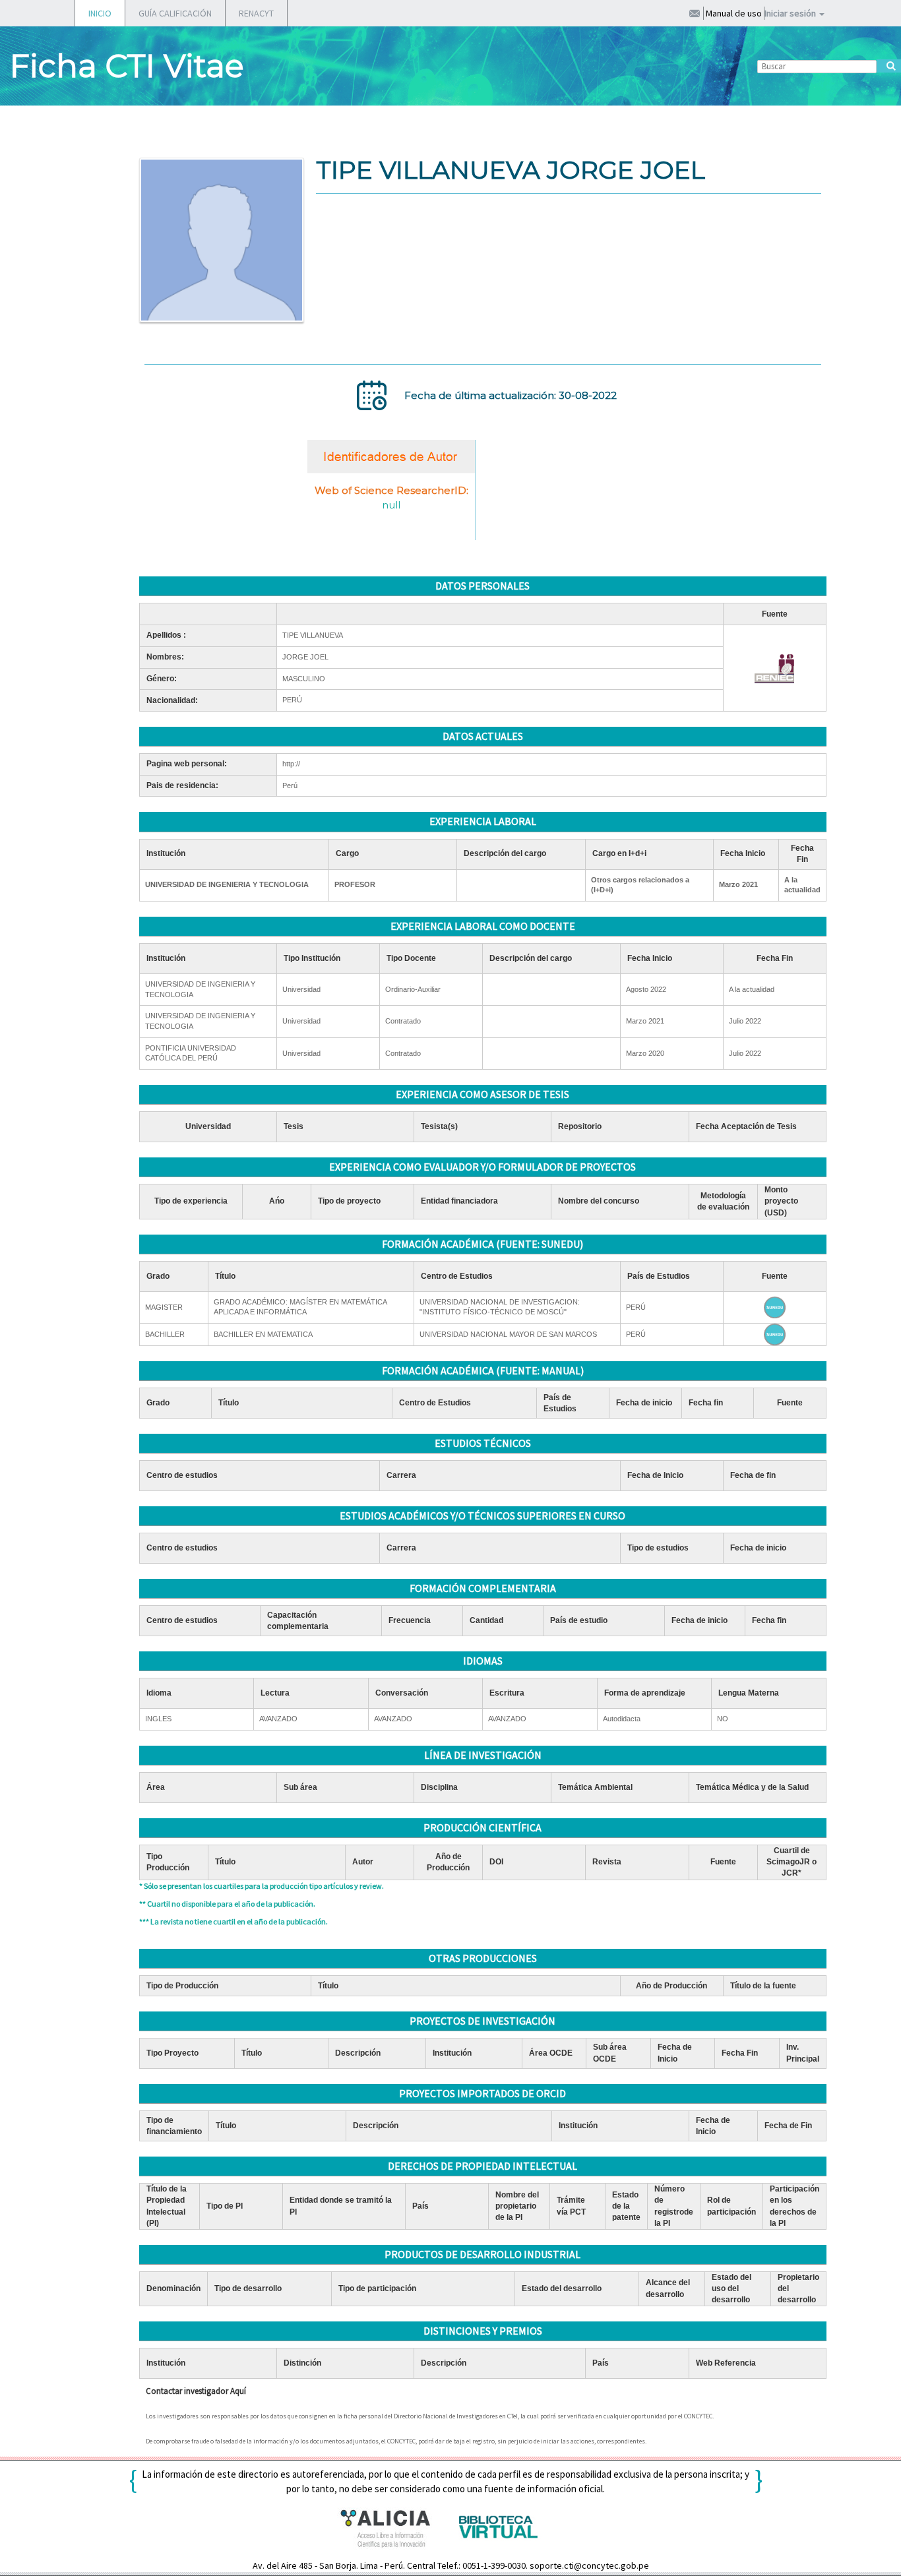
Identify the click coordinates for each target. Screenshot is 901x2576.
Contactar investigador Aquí (196, 2391)
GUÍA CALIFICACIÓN (175, 13)
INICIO (100, 13)
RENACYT (256, 13)
